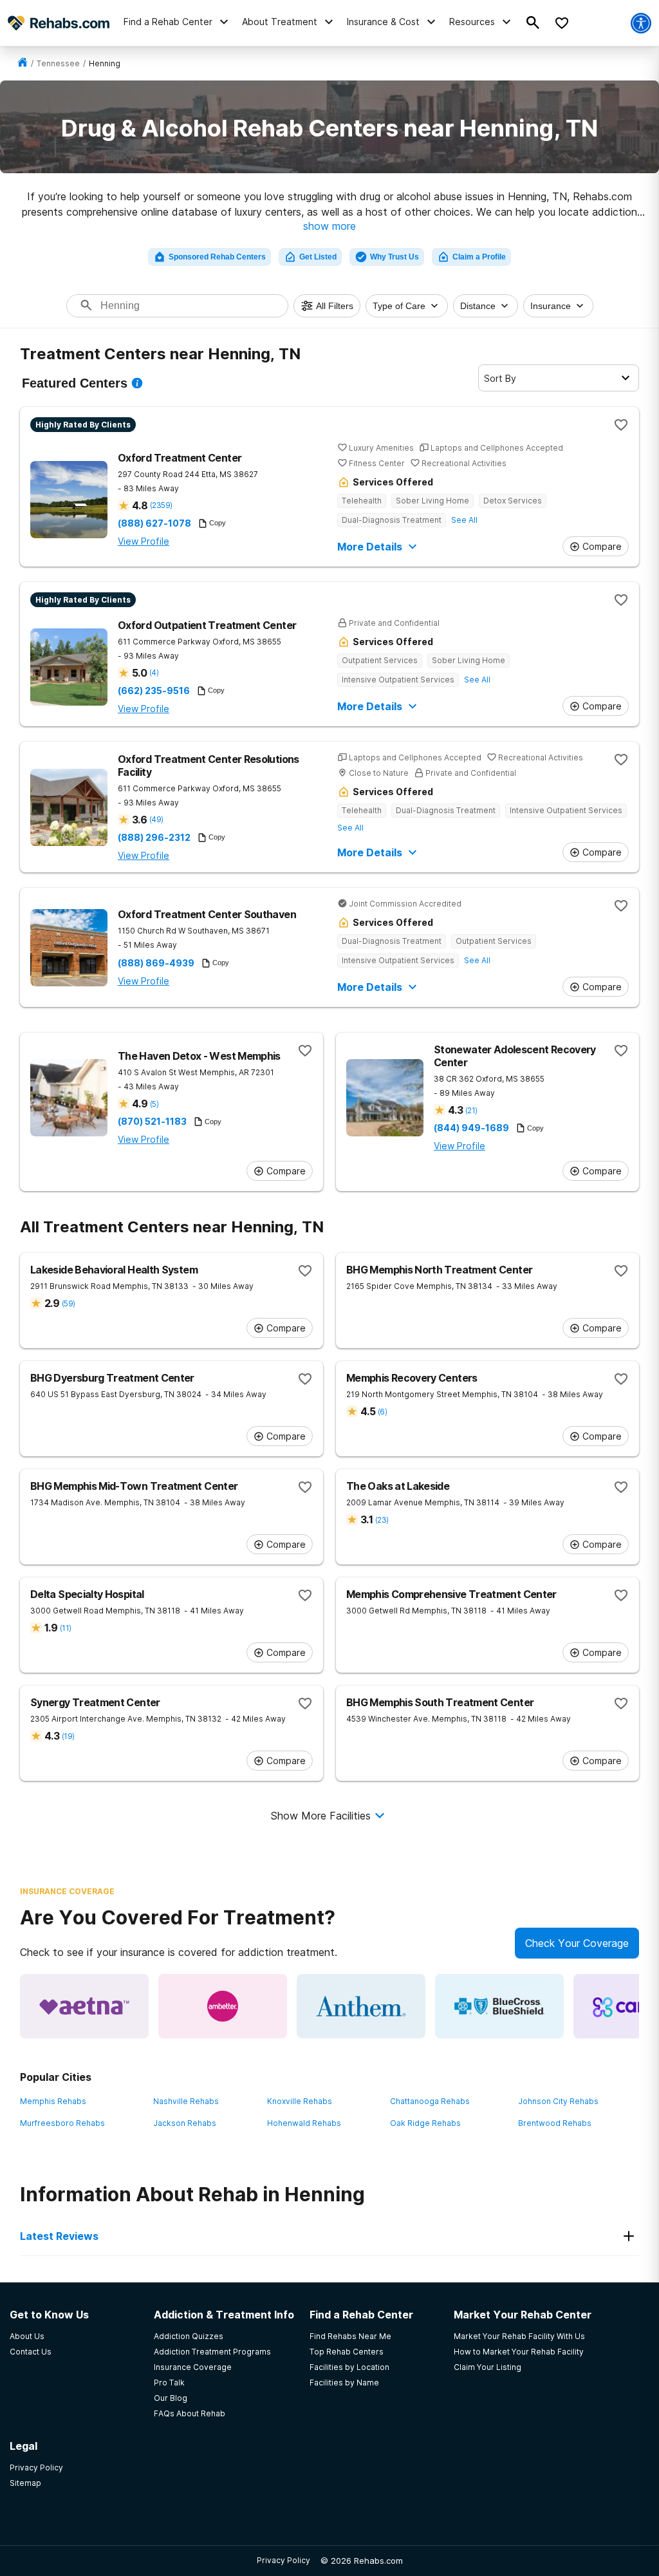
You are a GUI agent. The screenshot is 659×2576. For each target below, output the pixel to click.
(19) (68, 1736)
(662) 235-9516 (154, 691)
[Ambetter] (223, 2006)
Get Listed (318, 257)
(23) (382, 1520)
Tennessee (58, 63)
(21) (471, 1110)
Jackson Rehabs (185, 2123)
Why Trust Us (394, 257)
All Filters (335, 306)
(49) (156, 819)
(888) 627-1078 (154, 523)
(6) (382, 1412)
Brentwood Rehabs (555, 2123)
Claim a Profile (479, 257)
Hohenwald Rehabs (304, 2123)
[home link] (23, 63)
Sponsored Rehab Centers (217, 257)
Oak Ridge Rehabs (425, 2123)
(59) (68, 1303)
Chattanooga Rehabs (430, 2101)
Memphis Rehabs (53, 2101)
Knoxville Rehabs (300, 2101)
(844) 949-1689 (471, 1128)
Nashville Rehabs (186, 2101)
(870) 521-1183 (152, 1122)
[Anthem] (361, 2006)
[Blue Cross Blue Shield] (499, 2006)
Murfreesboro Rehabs (62, 2123)
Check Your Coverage (577, 1943)
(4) (154, 672)
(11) (65, 1628)
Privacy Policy (283, 2560)
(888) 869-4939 (156, 963)
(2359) (161, 505)
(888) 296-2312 (154, 838)
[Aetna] (84, 2006)
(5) (154, 1104)
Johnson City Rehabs (558, 2101)
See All (464, 520)
